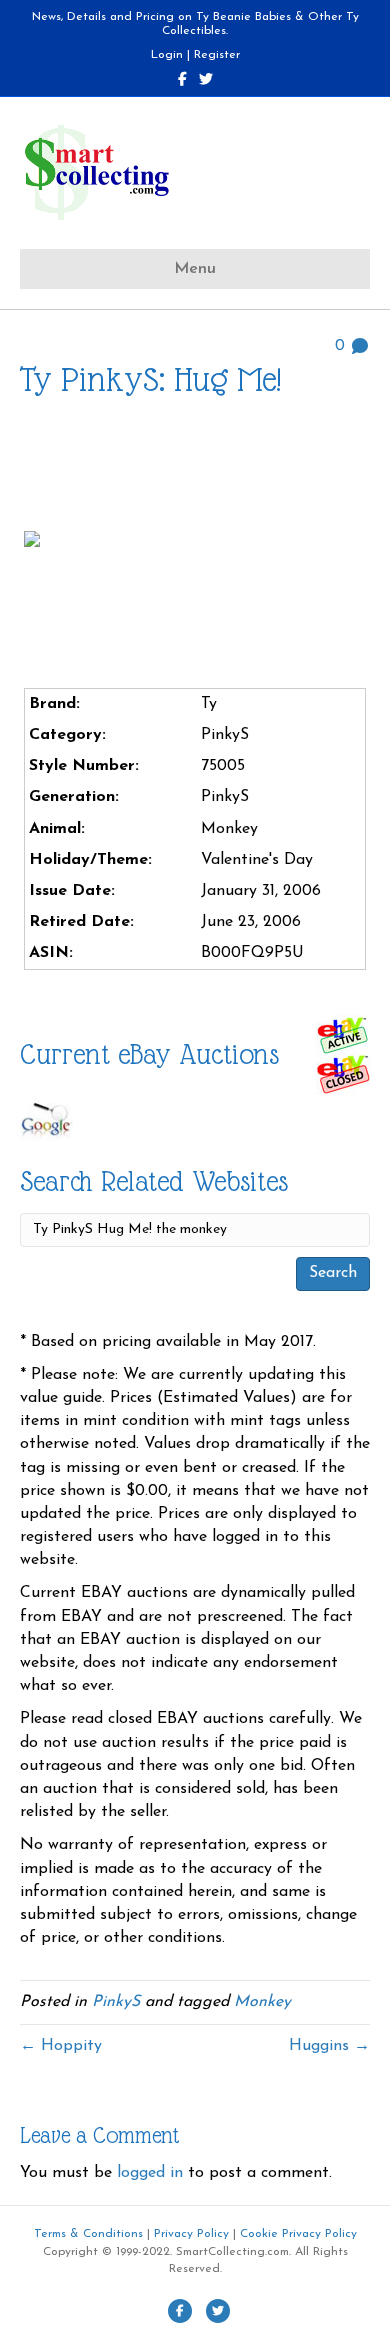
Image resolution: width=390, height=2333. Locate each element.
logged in (150, 2173)
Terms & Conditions (88, 2234)
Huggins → (329, 2046)
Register (217, 55)
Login (167, 55)
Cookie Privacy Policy (298, 2234)
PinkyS (116, 2002)
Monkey (262, 2002)
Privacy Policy (191, 2234)
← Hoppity (61, 2046)
